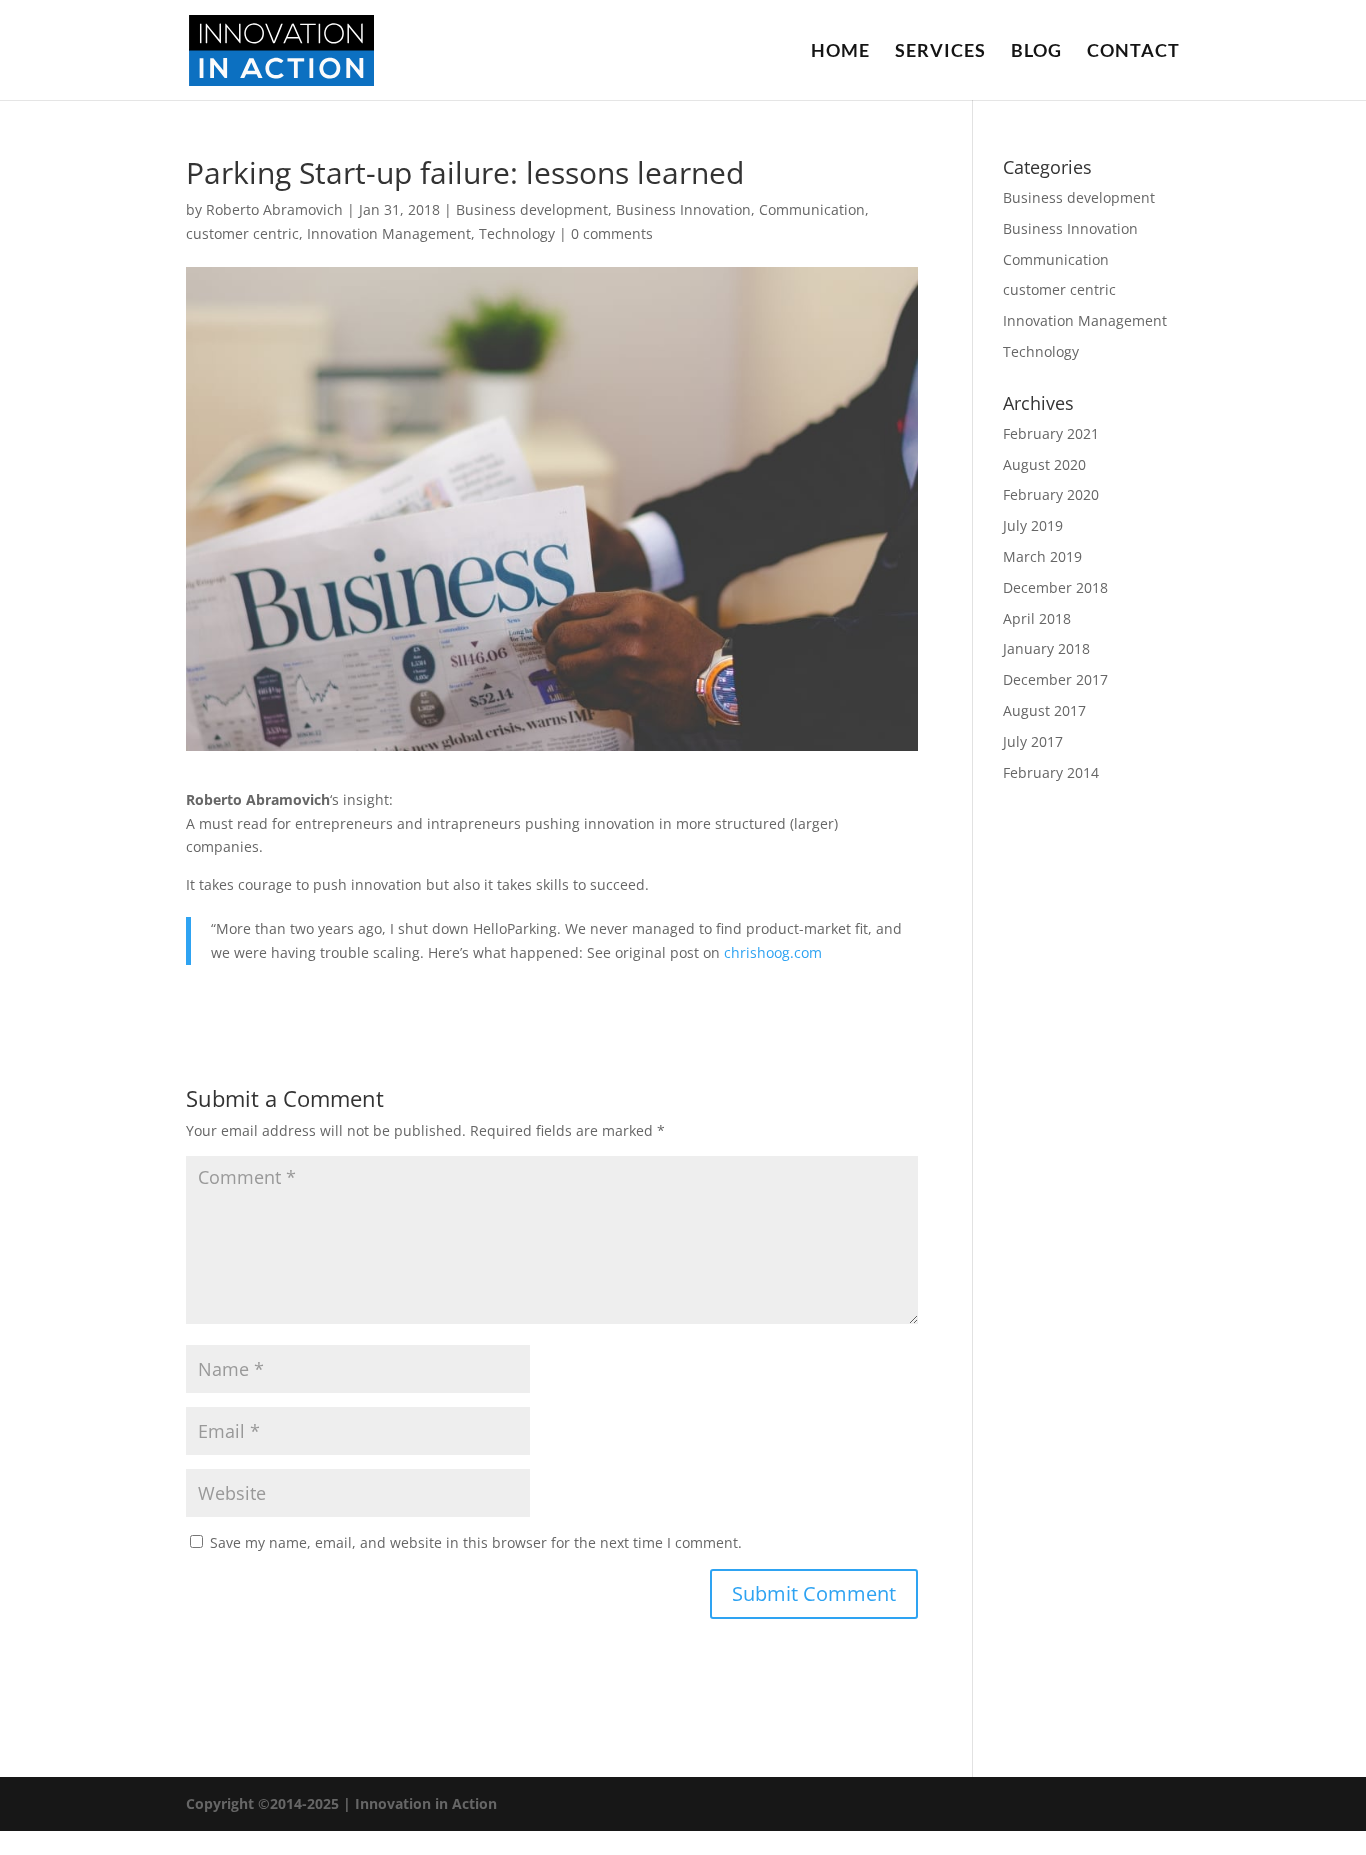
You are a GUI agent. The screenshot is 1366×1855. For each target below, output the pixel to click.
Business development (532, 209)
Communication (812, 209)
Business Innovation (683, 209)
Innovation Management (389, 233)
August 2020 (1044, 464)
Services (940, 52)
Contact (1133, 52)
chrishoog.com (773, 952)
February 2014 (1051, 772)
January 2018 (1046, 648)
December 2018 (1055, 587)
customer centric (242, 233)
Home (840, 52)
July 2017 (1033, 741)
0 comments (612, 233)
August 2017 (1044, 710)
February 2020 (1051, 494)
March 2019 (1042, 556)
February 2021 (1051, 433)
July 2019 (1033, 525)
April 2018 (1037, 618)
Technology (517, 233)
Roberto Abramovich (274, 209)
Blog (1036, 52)
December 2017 (1055, 679)
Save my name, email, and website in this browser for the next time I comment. (476, 1542)
